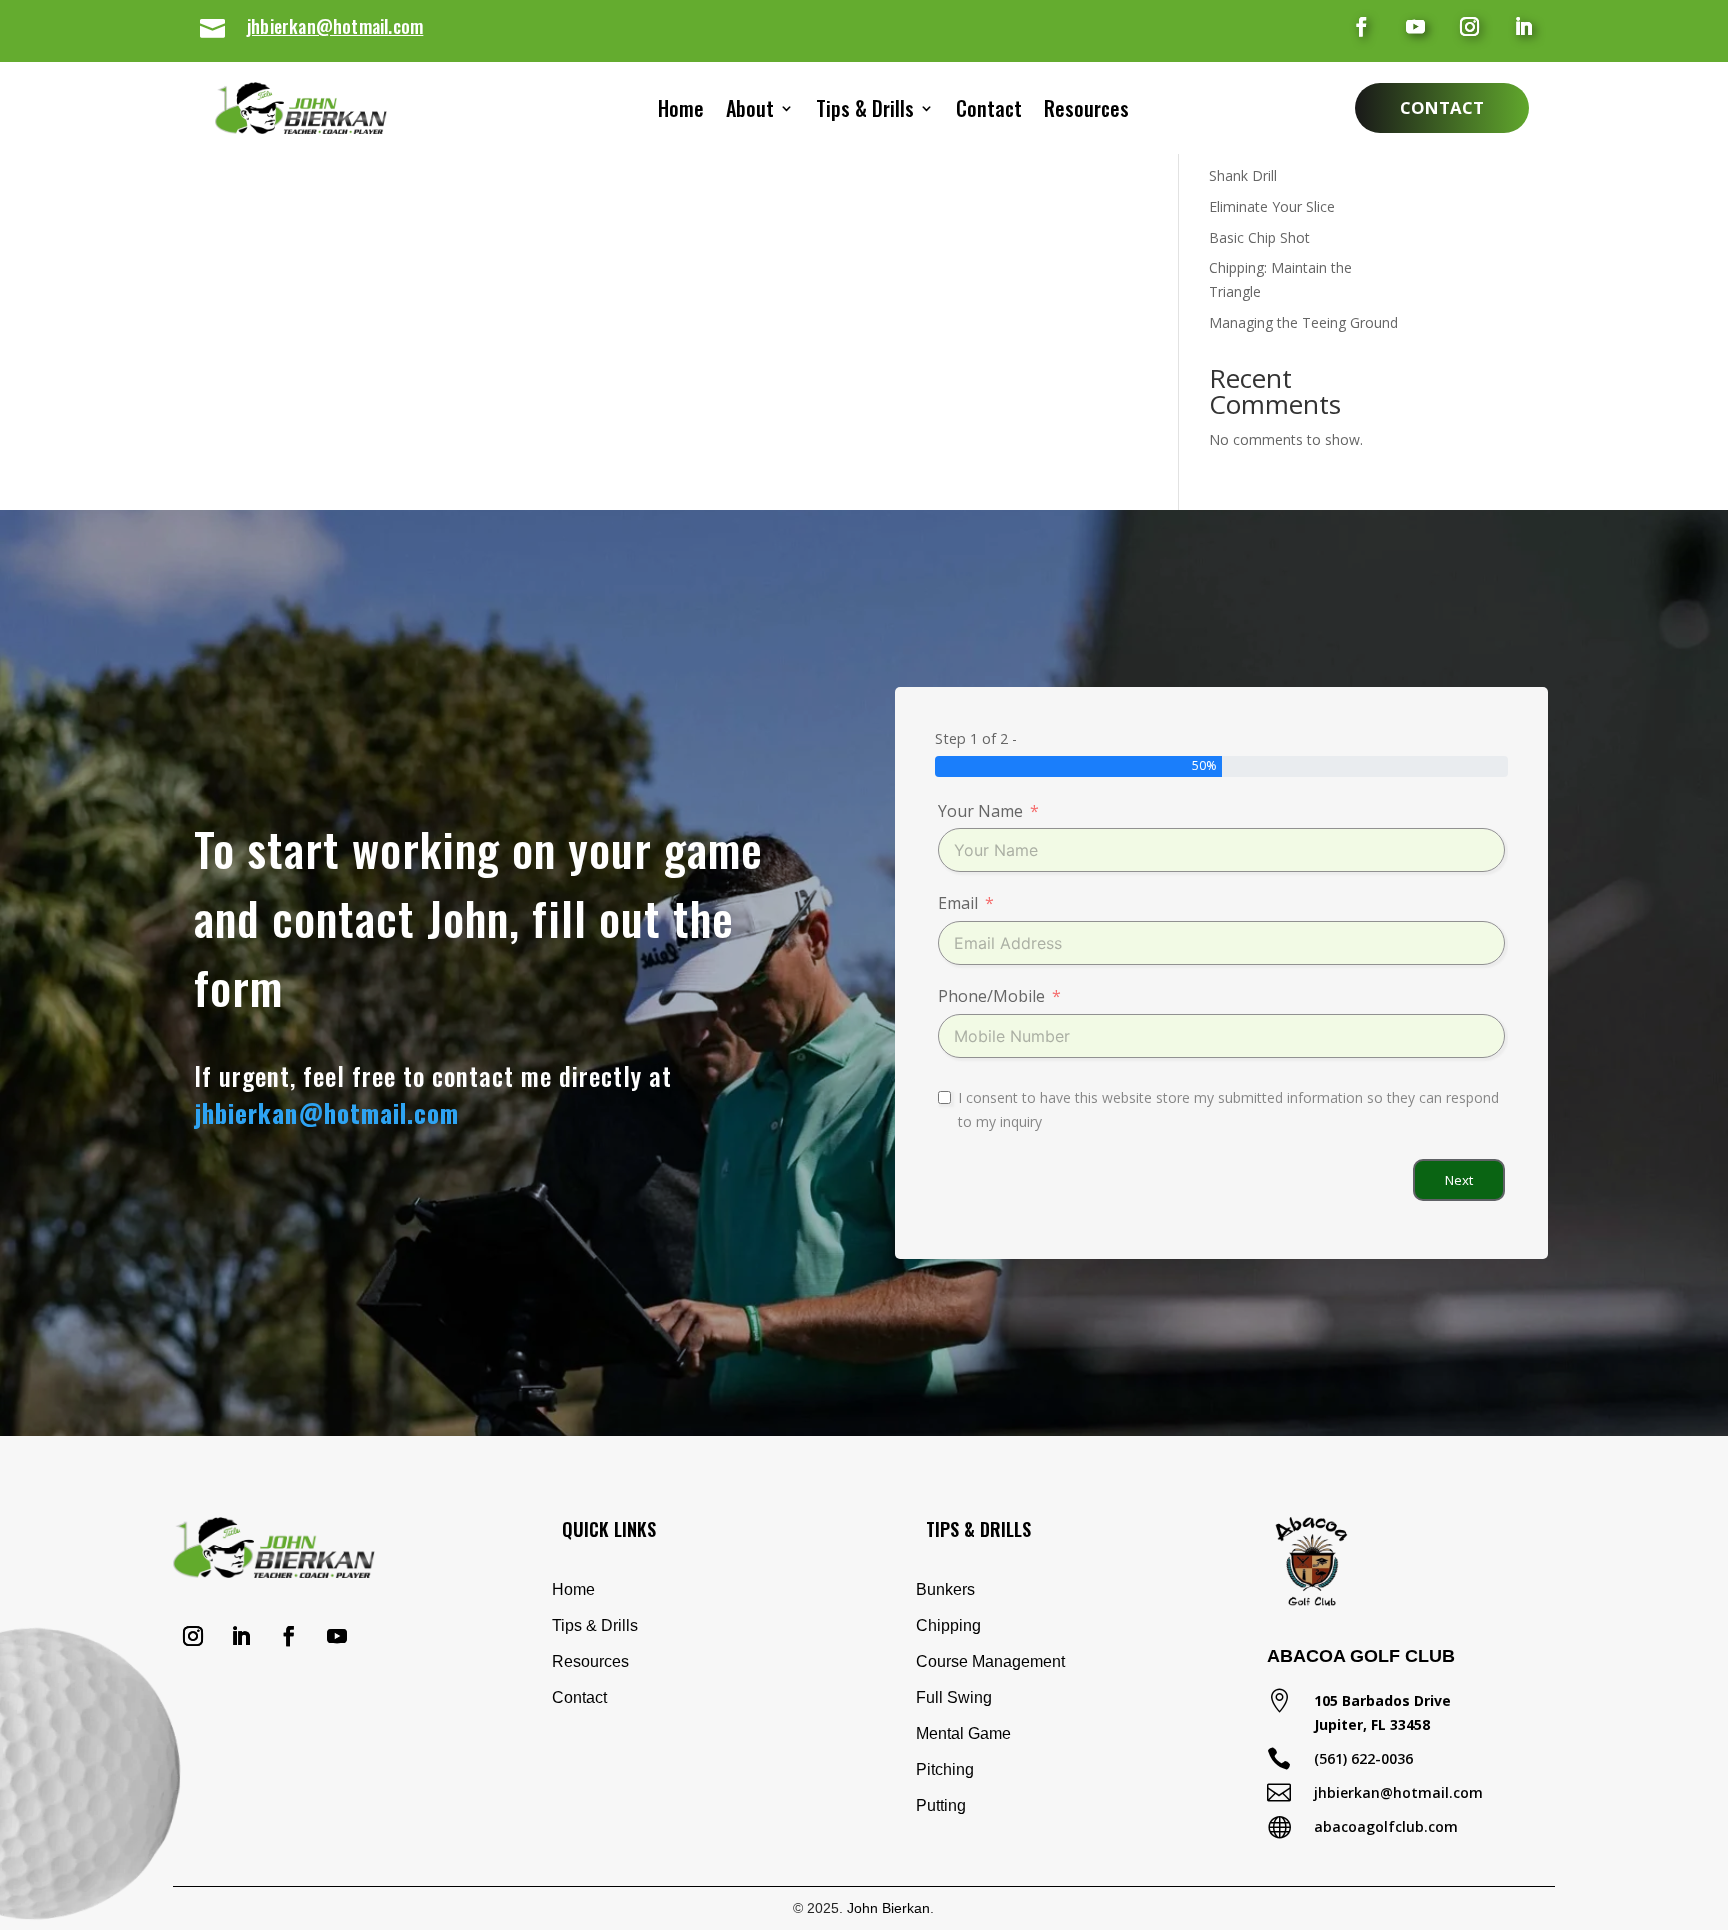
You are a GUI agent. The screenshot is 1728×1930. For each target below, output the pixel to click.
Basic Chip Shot (1259, 237)
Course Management (990, 1661)
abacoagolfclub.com (1386, 1826)
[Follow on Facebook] (1362, 27)
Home (681, 112)
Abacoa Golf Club (1361, 1656)
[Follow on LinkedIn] (1524, 27)
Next (1459, 1180)
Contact (989, 112)
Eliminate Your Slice (1272, 206)
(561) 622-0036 (1363, 1758)
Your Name (980, 811)
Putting (941, 1805)
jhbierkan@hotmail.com (335, 26)
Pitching (945, 1769)
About (750, 112)
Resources (1086, 112)
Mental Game (963, 1733)
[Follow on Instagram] (1470, 27)
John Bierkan (888, 1908)
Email (958, 903)
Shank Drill (1243, 175)
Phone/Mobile (991, 996)
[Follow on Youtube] (1416, 27)
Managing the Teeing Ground (1303, 322)
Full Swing (954, 1697)
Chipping (948, 1625)
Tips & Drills (865, 112)
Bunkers (945, 1589)
